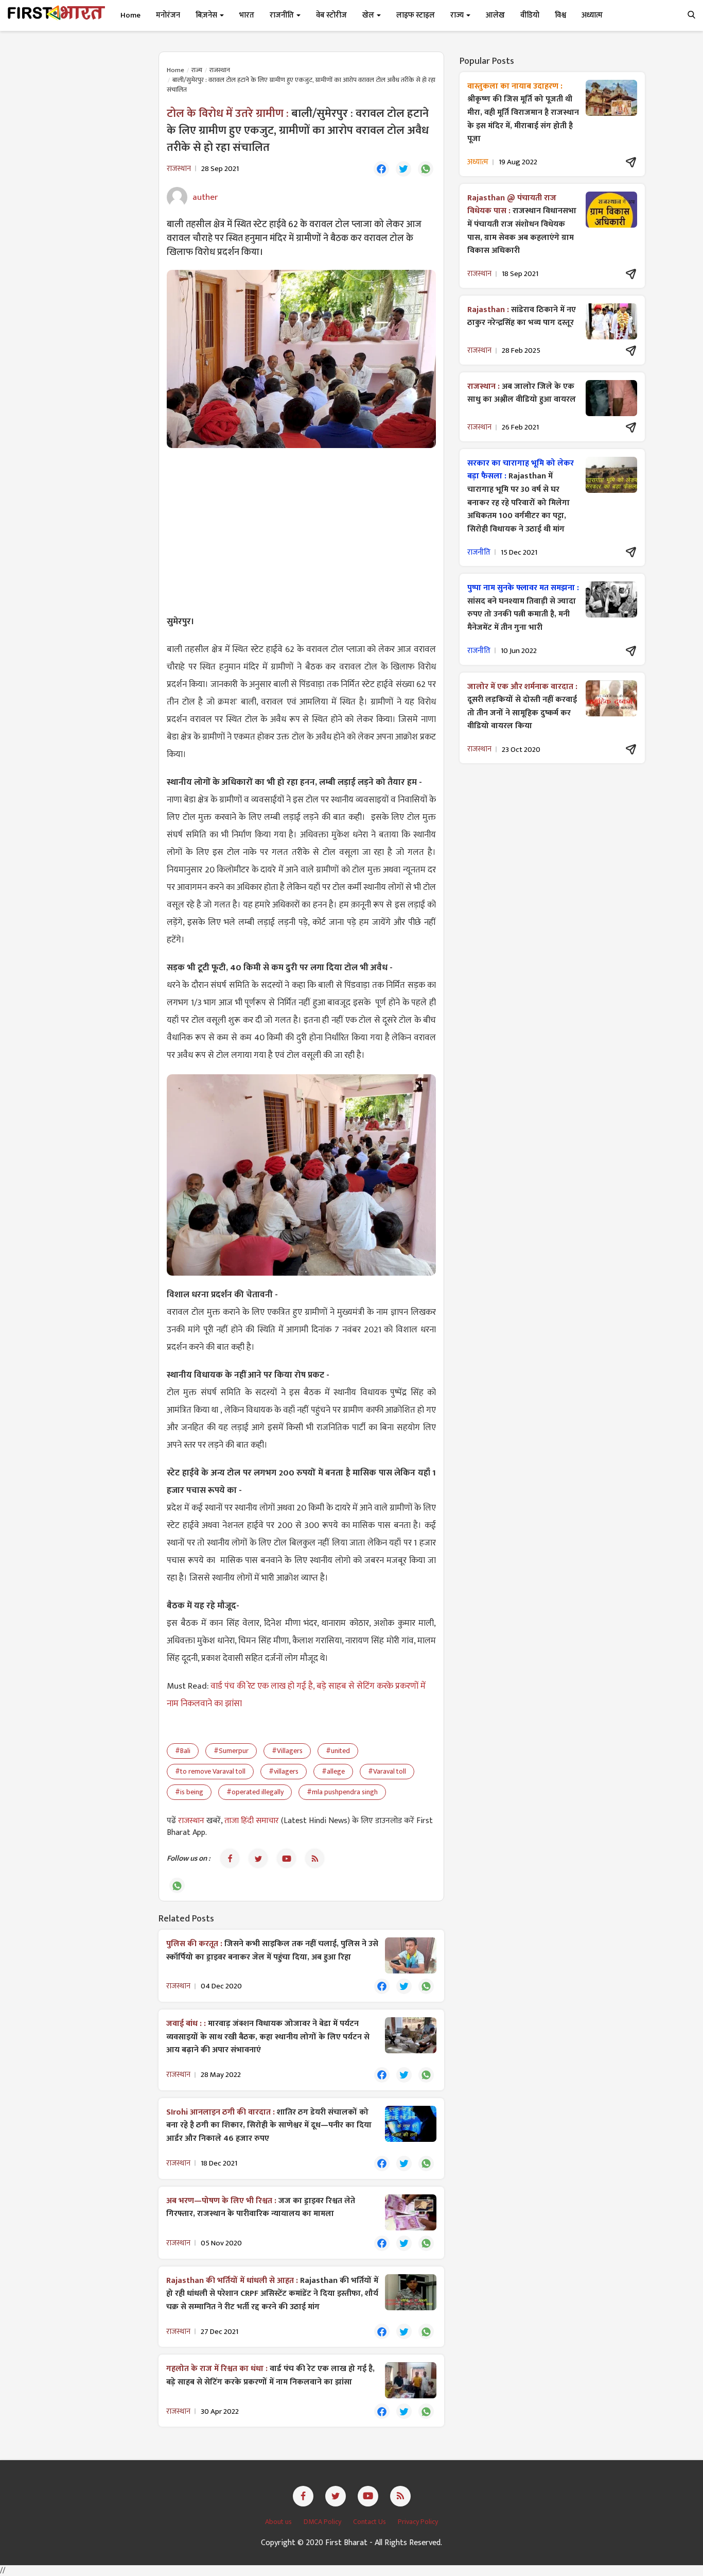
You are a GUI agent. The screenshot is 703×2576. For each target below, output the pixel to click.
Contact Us (370, 2522)
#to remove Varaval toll (210, 1771)
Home (130, 15)
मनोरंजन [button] (168, 15)
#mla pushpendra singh (342, 1792)
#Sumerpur (231, 1751)
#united (338, 1751)
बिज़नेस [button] (207, 15)
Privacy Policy (418, 2522)
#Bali (183, 1751)
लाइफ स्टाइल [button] (416, 15)
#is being (189, 1792)
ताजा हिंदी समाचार (252, 1821)
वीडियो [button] (530, 15)
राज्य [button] (458, 15)
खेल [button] (369, 15)
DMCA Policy (323, 2522)
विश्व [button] (560, 15)
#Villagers (287, 1751)
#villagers (284, 1771)
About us (279, 2522)
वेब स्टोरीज (331, 15)
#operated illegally (255, 1792)
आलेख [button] (495, 15)
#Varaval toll (387, 1771)
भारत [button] (247, 15)
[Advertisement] (301, 530)
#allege (333, 1771)
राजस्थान (220, 70)
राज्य (197, 70)
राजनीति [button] (283, 15)
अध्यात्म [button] (592, 15)
